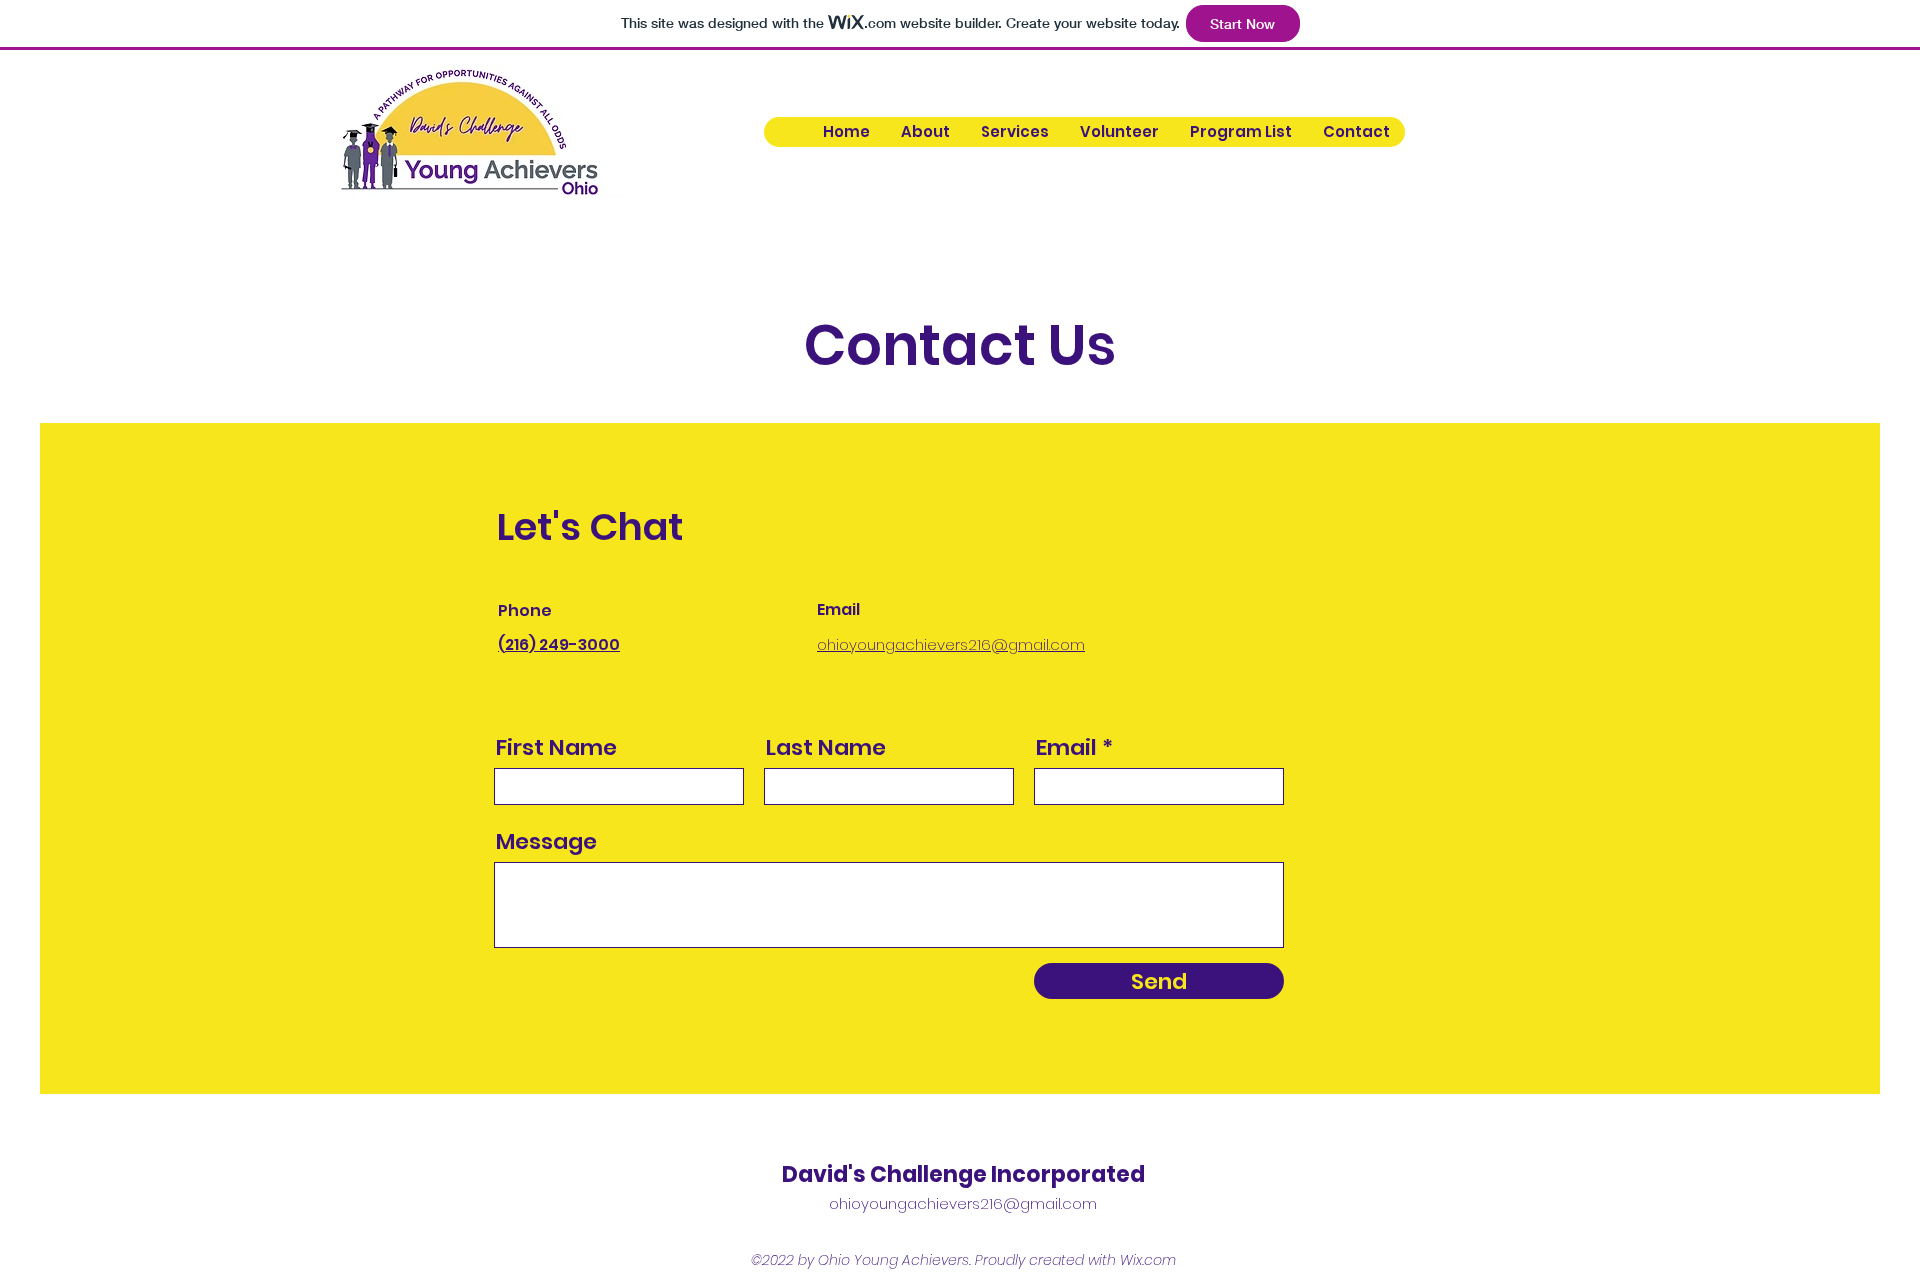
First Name (556, 748)
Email (1066, 748)
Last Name (826, 748)
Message (546, 842)
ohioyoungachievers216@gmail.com (963, 1203)
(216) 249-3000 (559, 644)
